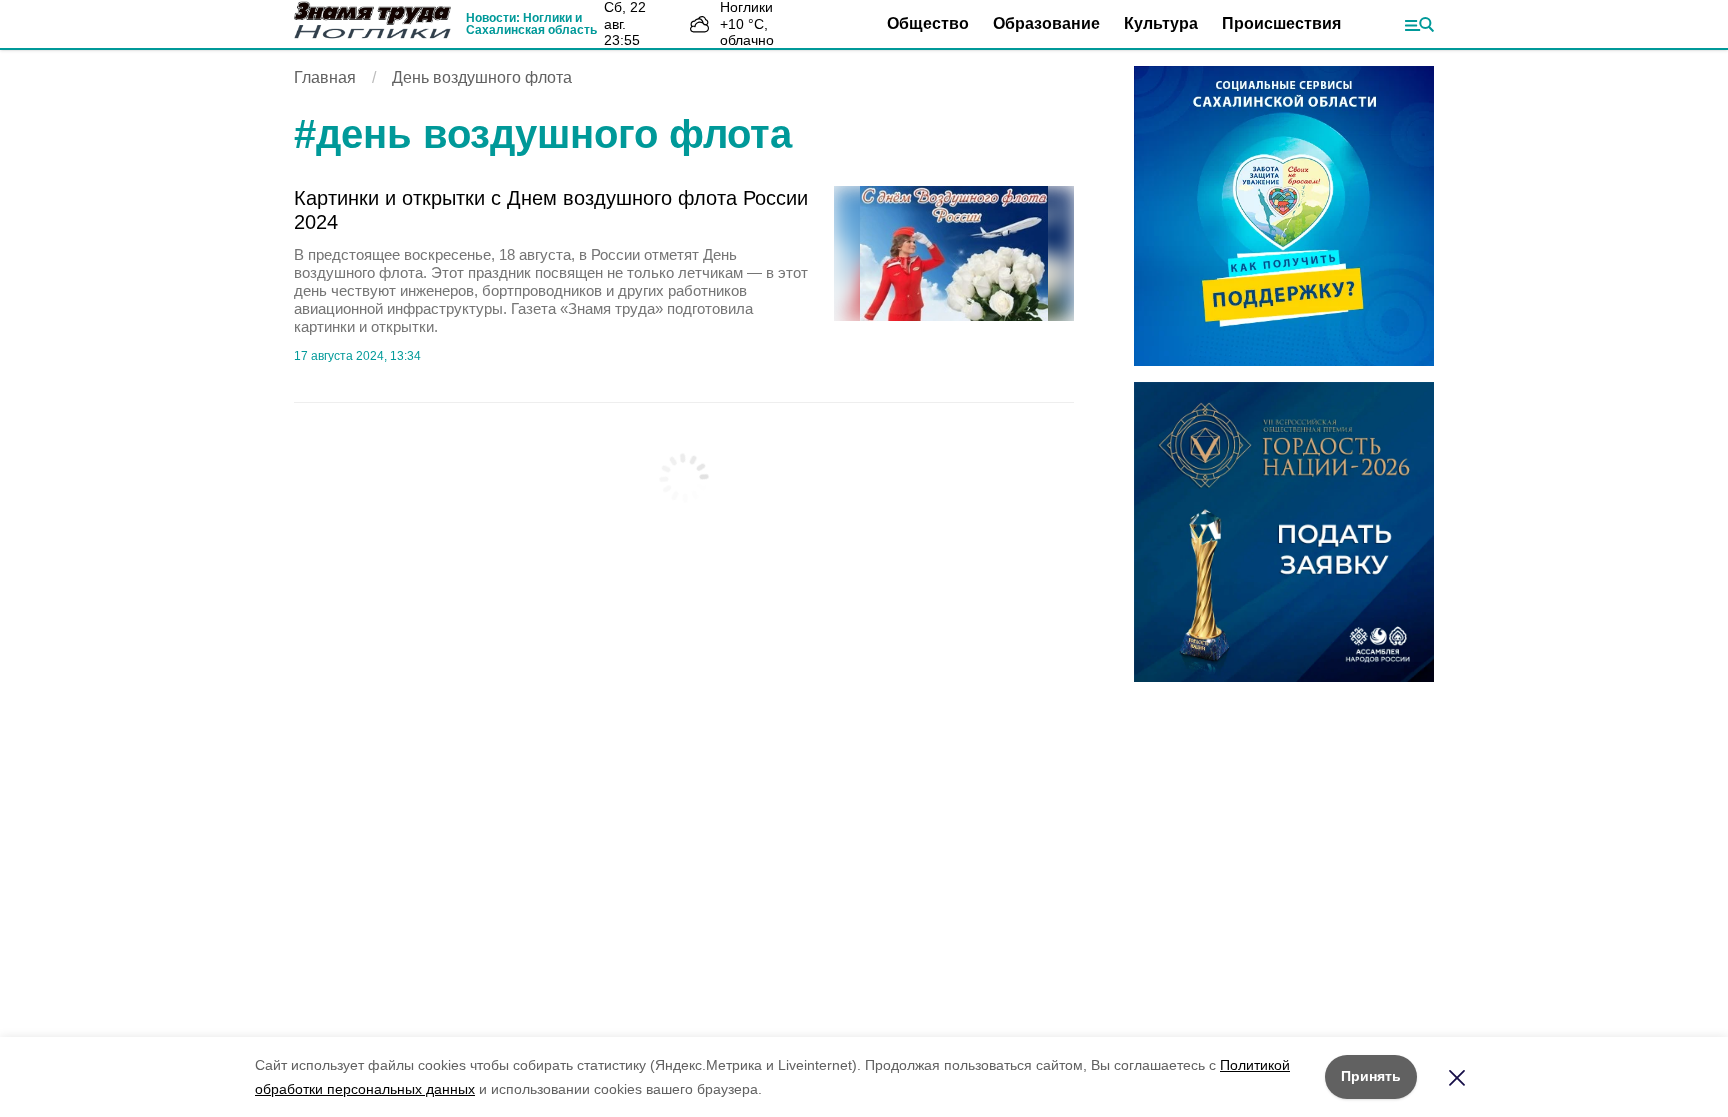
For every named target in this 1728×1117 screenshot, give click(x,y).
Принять (1371, 1076)
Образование (1046, 23)
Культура (1161, 23)
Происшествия (1281, 23)
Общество (928, 23)
